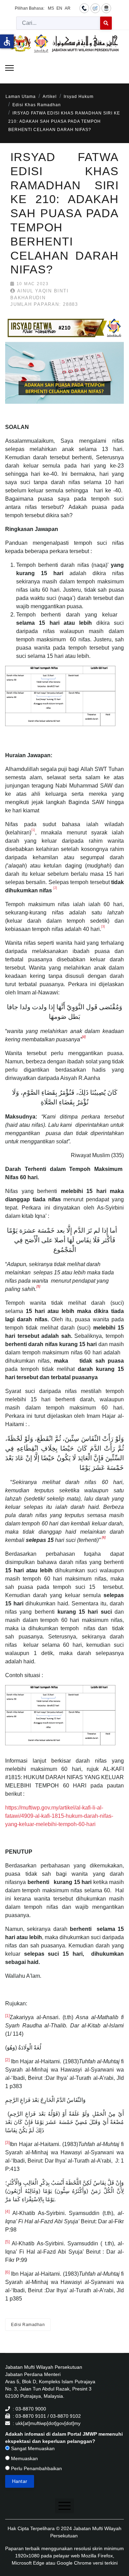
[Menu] (9, 68)
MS (51, 8)
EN (59, 8)
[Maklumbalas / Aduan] (95, 8)
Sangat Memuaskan (32, 2448)
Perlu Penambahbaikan (36, 2468)
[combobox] (58, 23)
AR (68, 8)
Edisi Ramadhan (28, 2325)
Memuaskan (24, 2458)
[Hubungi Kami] (84, 8)
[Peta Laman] (106, 8)
